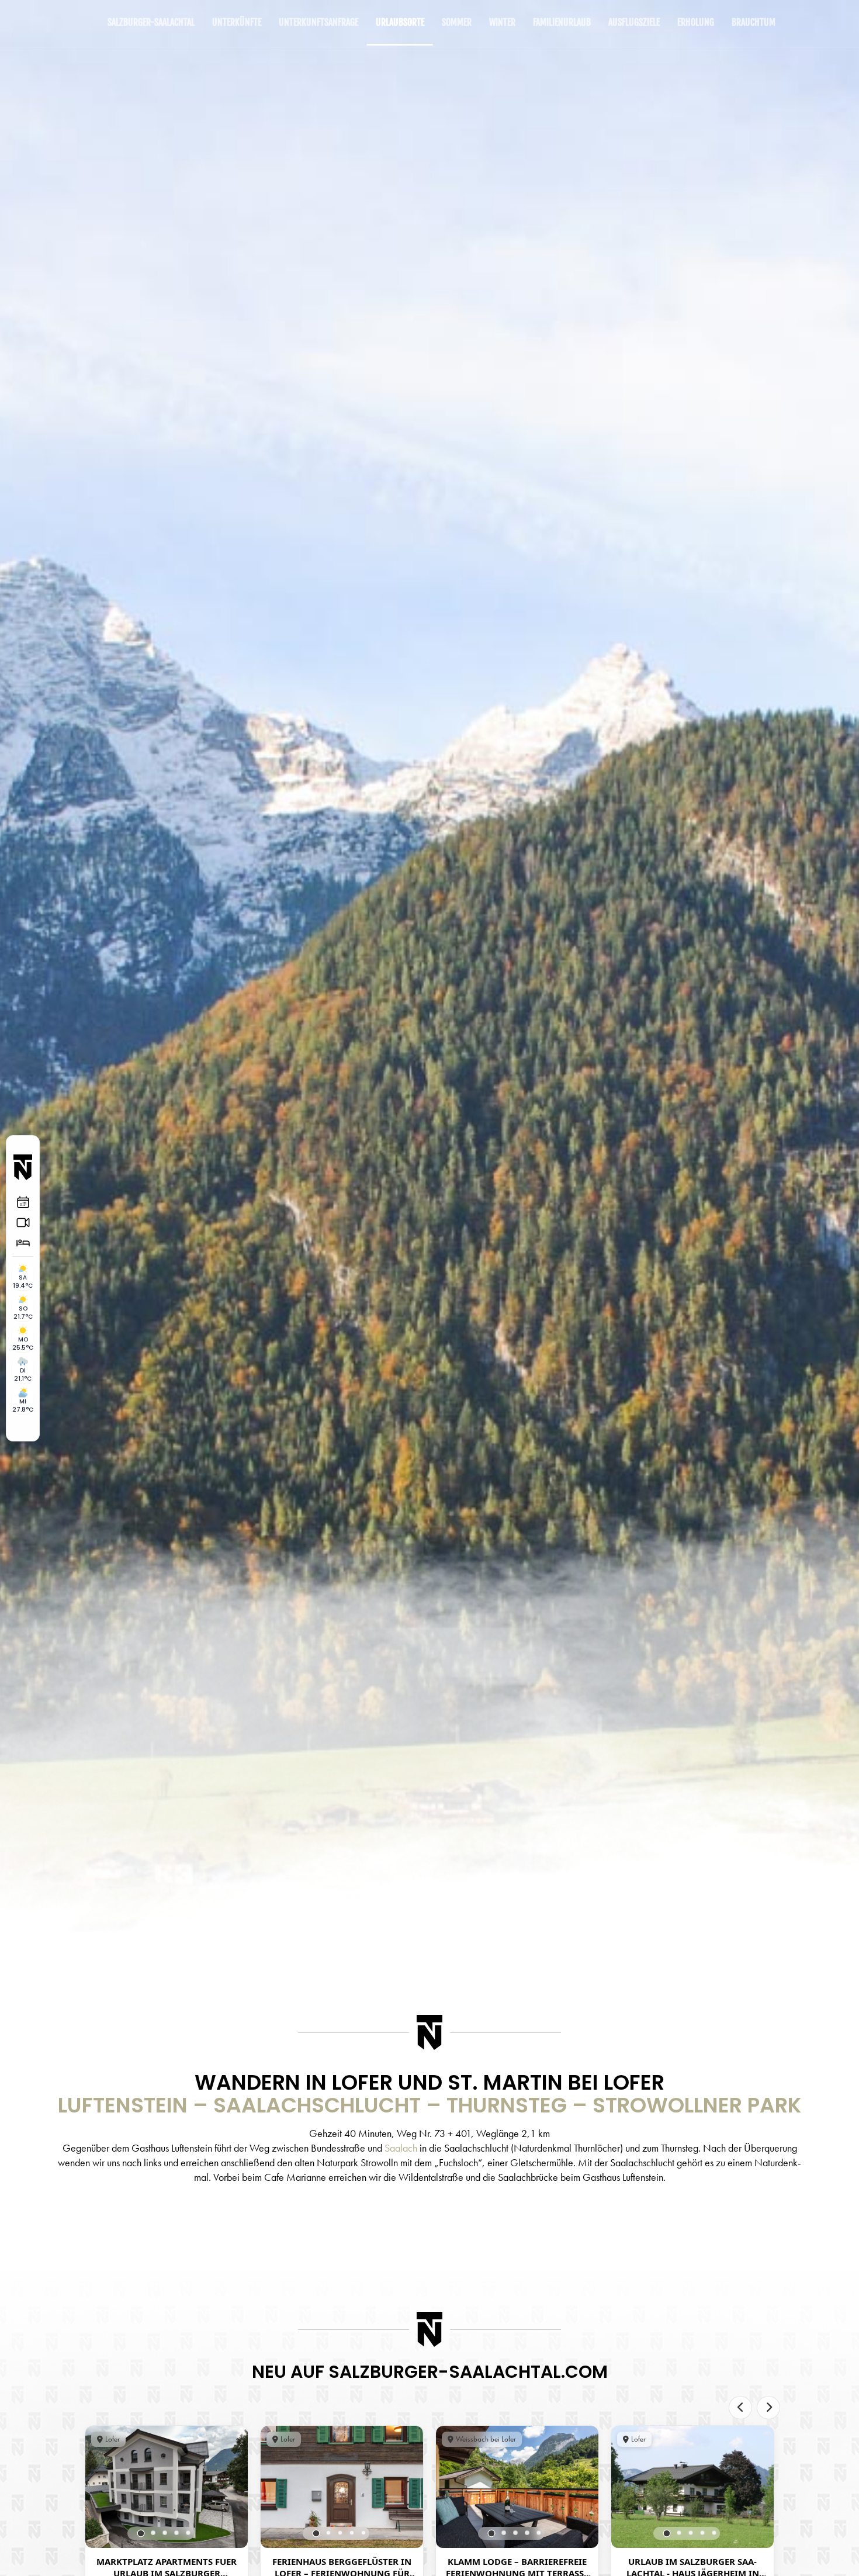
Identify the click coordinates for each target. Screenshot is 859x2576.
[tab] (141, 2533)
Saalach (401, 2148)
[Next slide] (768, 2408)
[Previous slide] (740, 2408)
